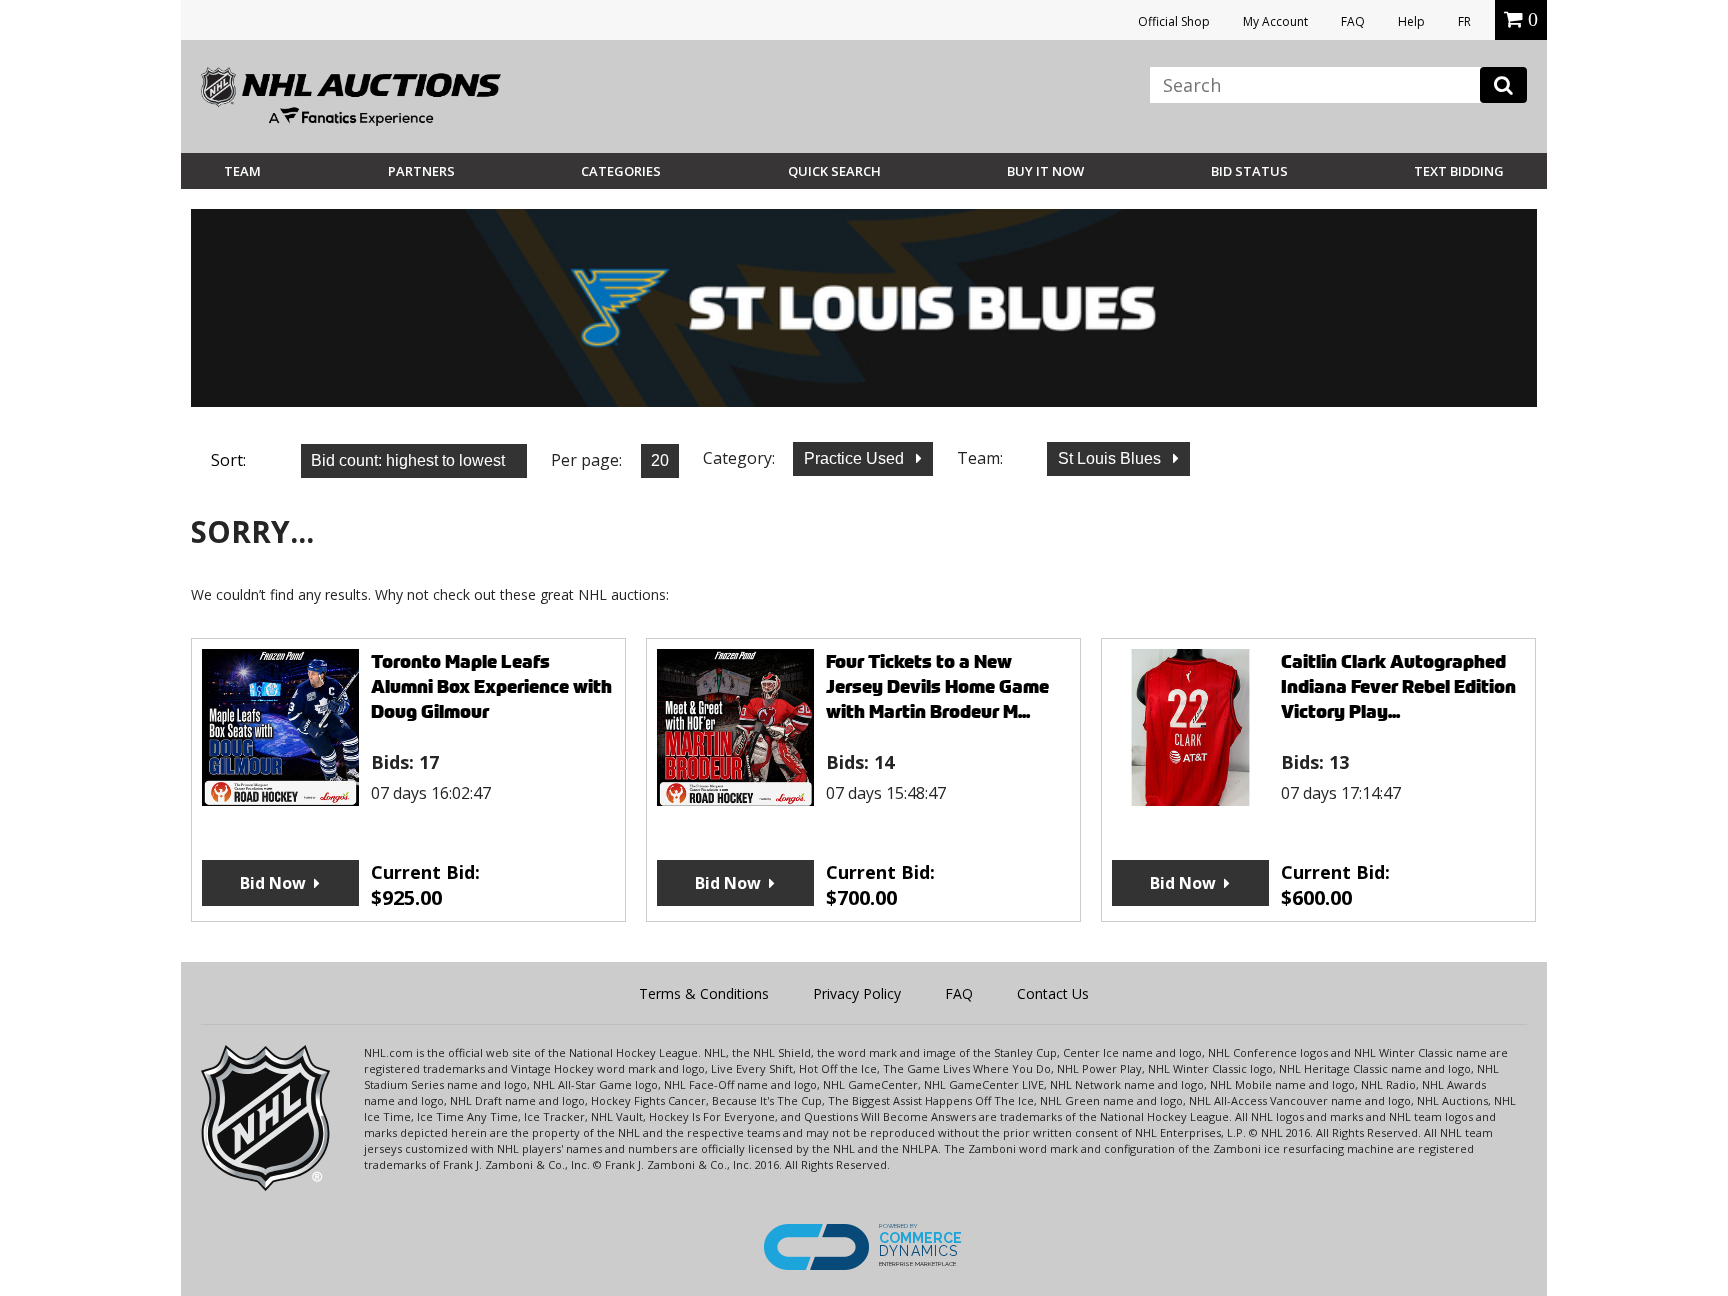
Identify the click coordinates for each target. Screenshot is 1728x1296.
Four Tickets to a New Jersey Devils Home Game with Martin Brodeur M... (937, 686)
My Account (1275, 21)
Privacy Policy (857, 993)
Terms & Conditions (704, 993)
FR (1464, 21)
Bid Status (1249, 171)
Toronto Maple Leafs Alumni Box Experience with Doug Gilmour (491, 686)
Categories (621, 171)
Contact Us (1053, 993)
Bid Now (273, 883)
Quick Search (834, 171)
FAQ (1353, 21)
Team (242, 171)
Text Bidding (1459, 171)
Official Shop (1174, 21)
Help (1411, 21)
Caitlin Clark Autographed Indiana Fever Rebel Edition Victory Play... (1398, 686)
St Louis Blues (1111, 458)
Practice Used (856, 458)
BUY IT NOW (1045, 171)
